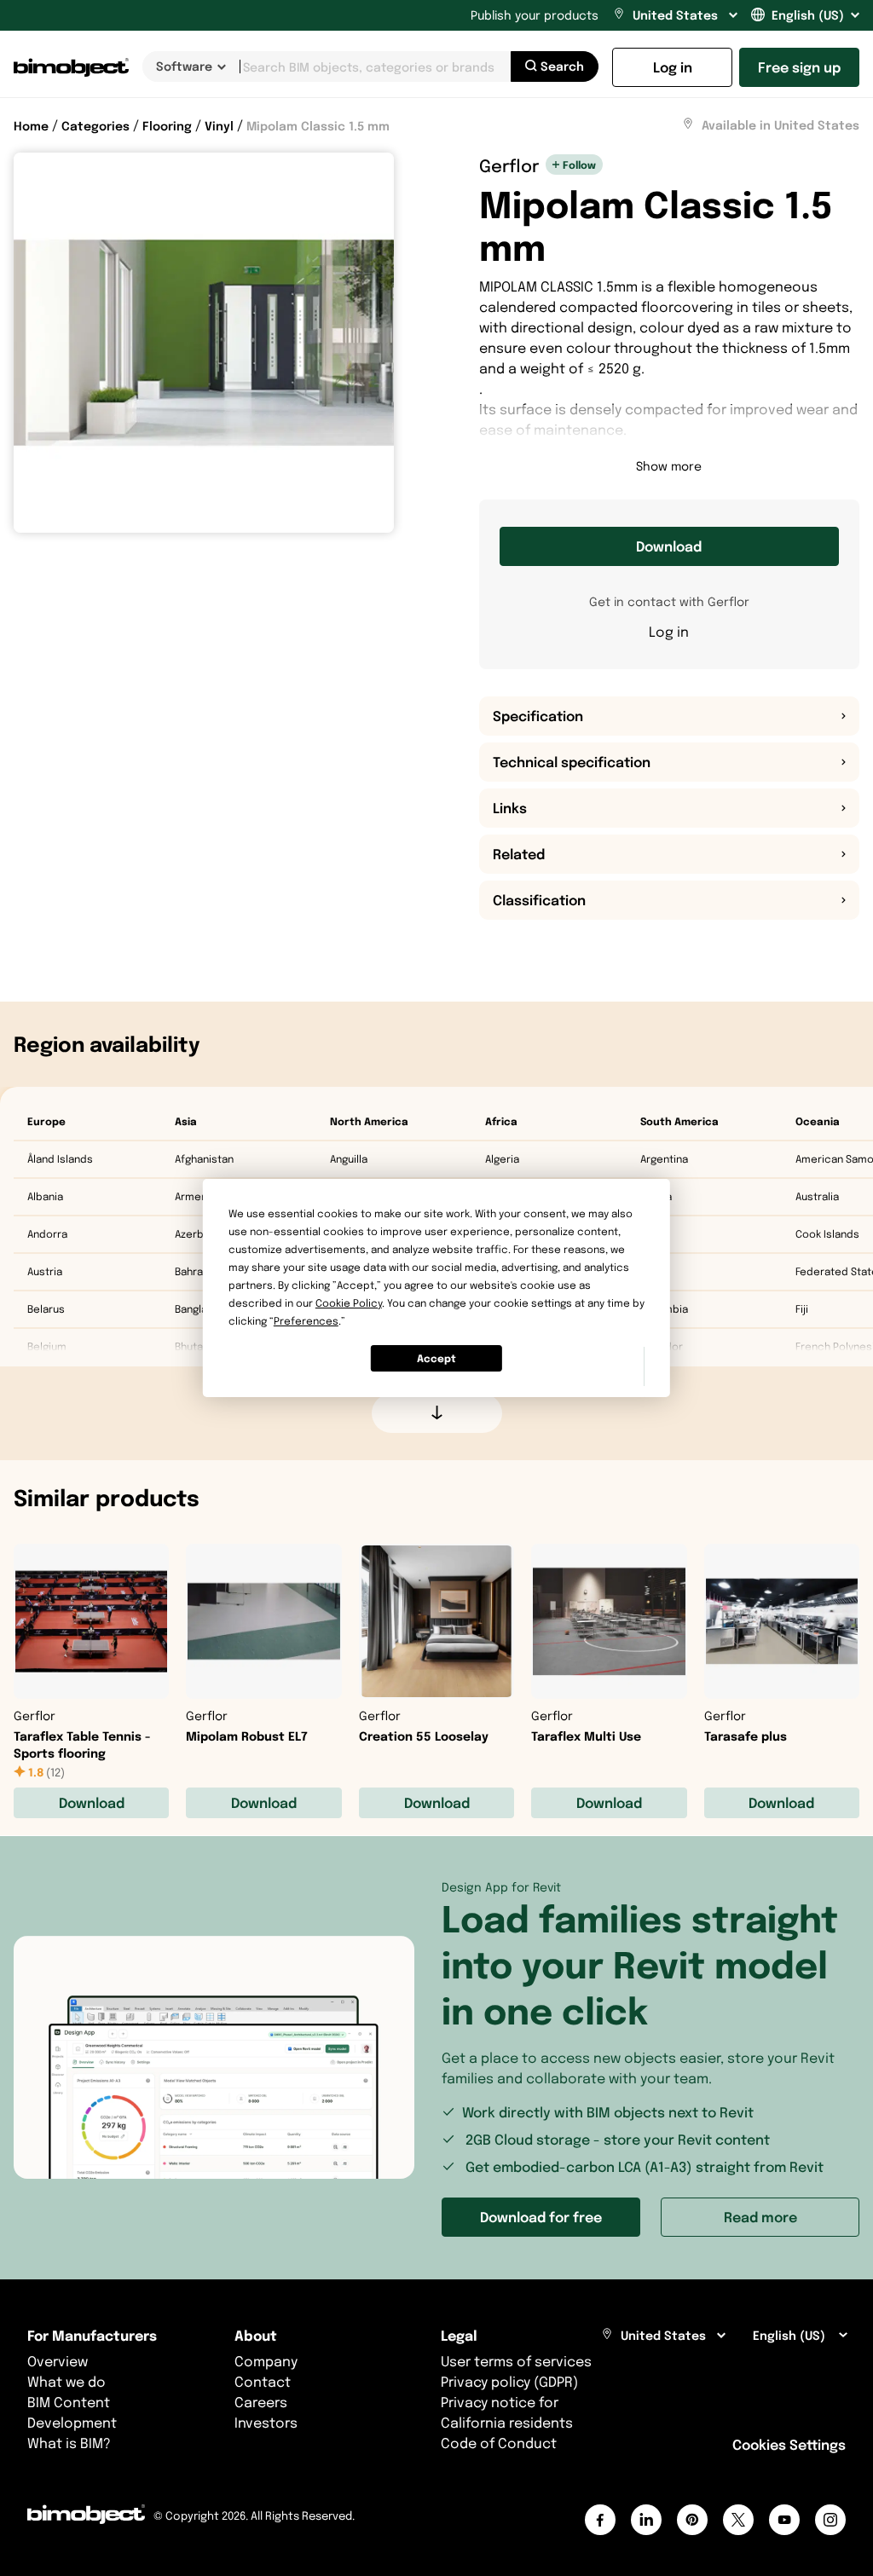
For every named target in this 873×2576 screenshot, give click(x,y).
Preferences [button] (306, 1321)
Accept (436, 1358)
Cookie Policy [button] (349, 1303)
